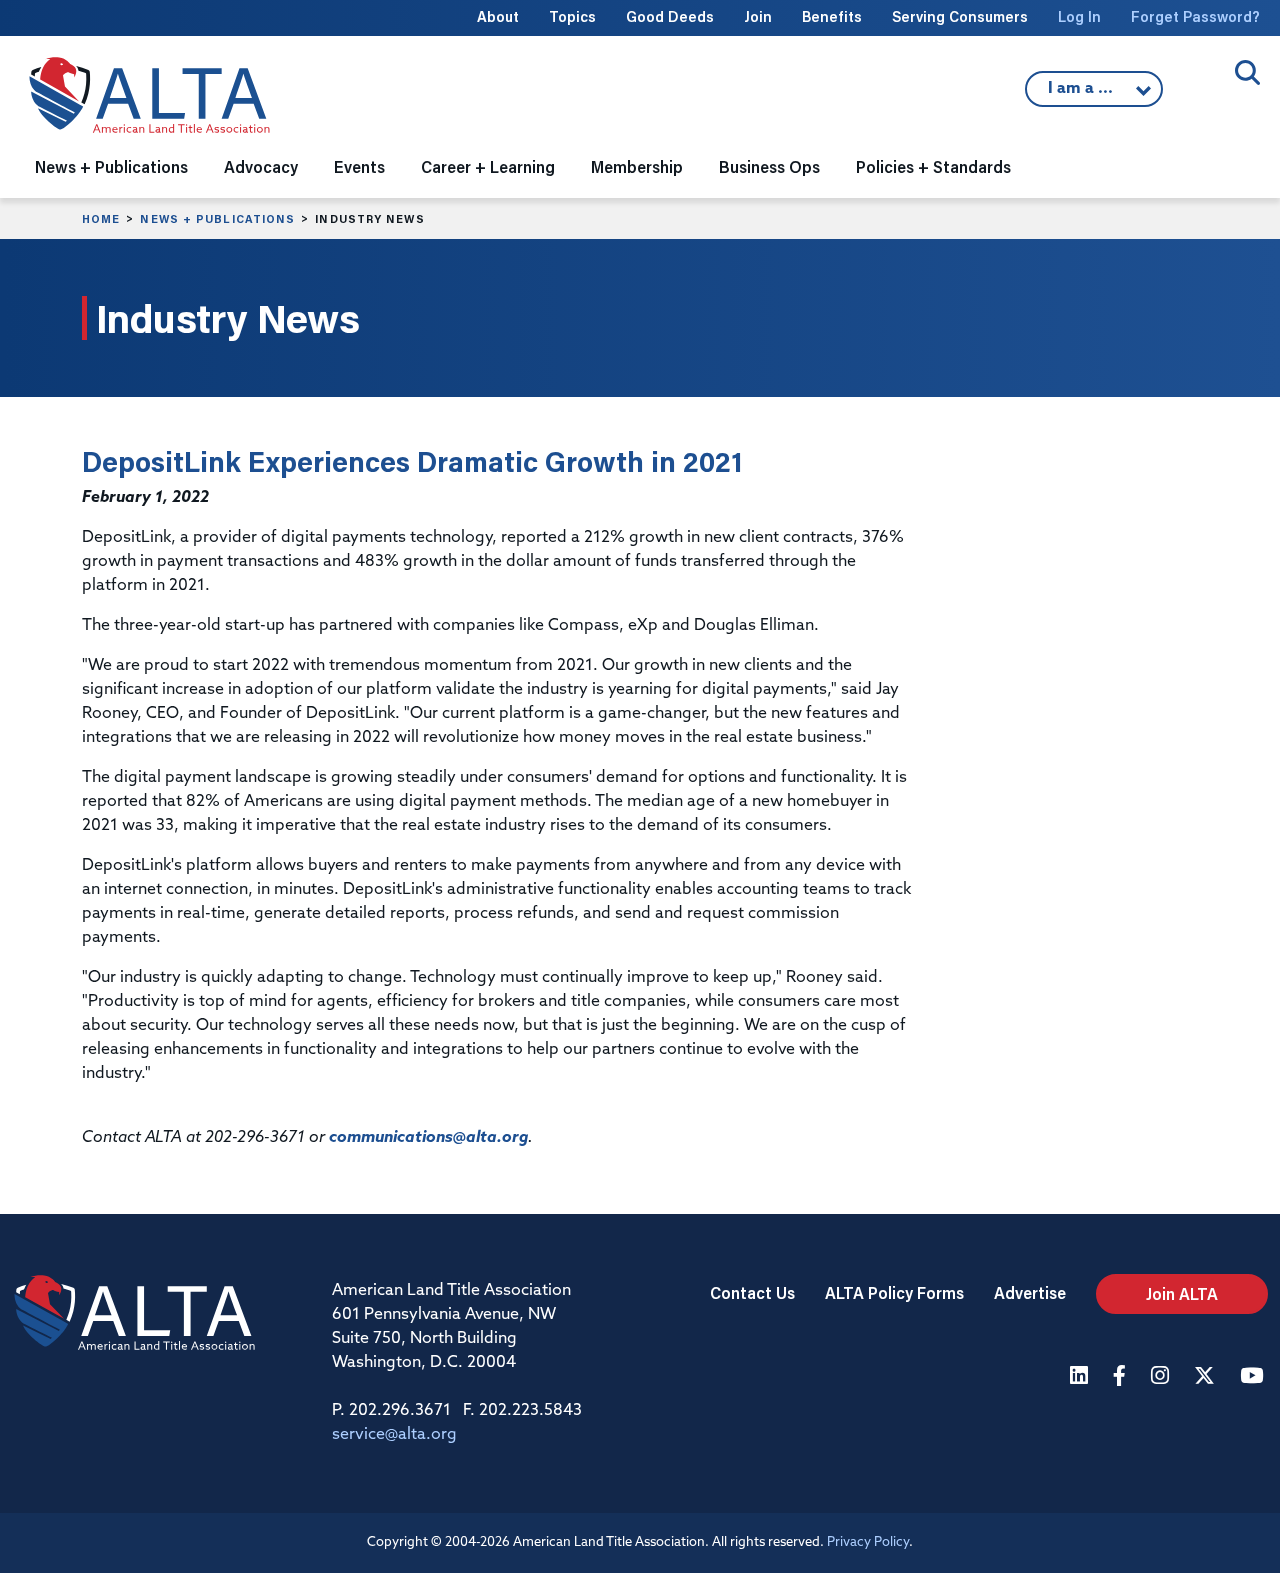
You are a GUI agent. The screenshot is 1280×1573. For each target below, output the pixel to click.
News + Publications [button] (111, 166)
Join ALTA (1182, 1293)
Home (101, 219)
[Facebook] (1122, 1377)
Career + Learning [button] (488, 166)
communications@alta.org (428, 1138)
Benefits (832, 16)
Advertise (1030, 1292)
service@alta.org (394, 1435)
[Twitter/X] (1207, 1377)
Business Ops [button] (769, 166)
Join (758, 16)
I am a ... (1083, 94)
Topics (572, 16)
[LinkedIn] (1081, 1377)
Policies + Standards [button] (933, 166)
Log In (1079, 16)
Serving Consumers (960, 16)
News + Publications (217, 219)
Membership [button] (637, 166)
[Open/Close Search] (1247, 72)
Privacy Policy (868, 1542)
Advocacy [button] (261, 166)
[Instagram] (1162, 1377)
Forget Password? (1195, 16)
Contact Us (752, 1292)
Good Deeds (670, 16)
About (498, 16)
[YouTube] (1254, 1377)
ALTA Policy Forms (894, 1292)
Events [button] (359, 166)
